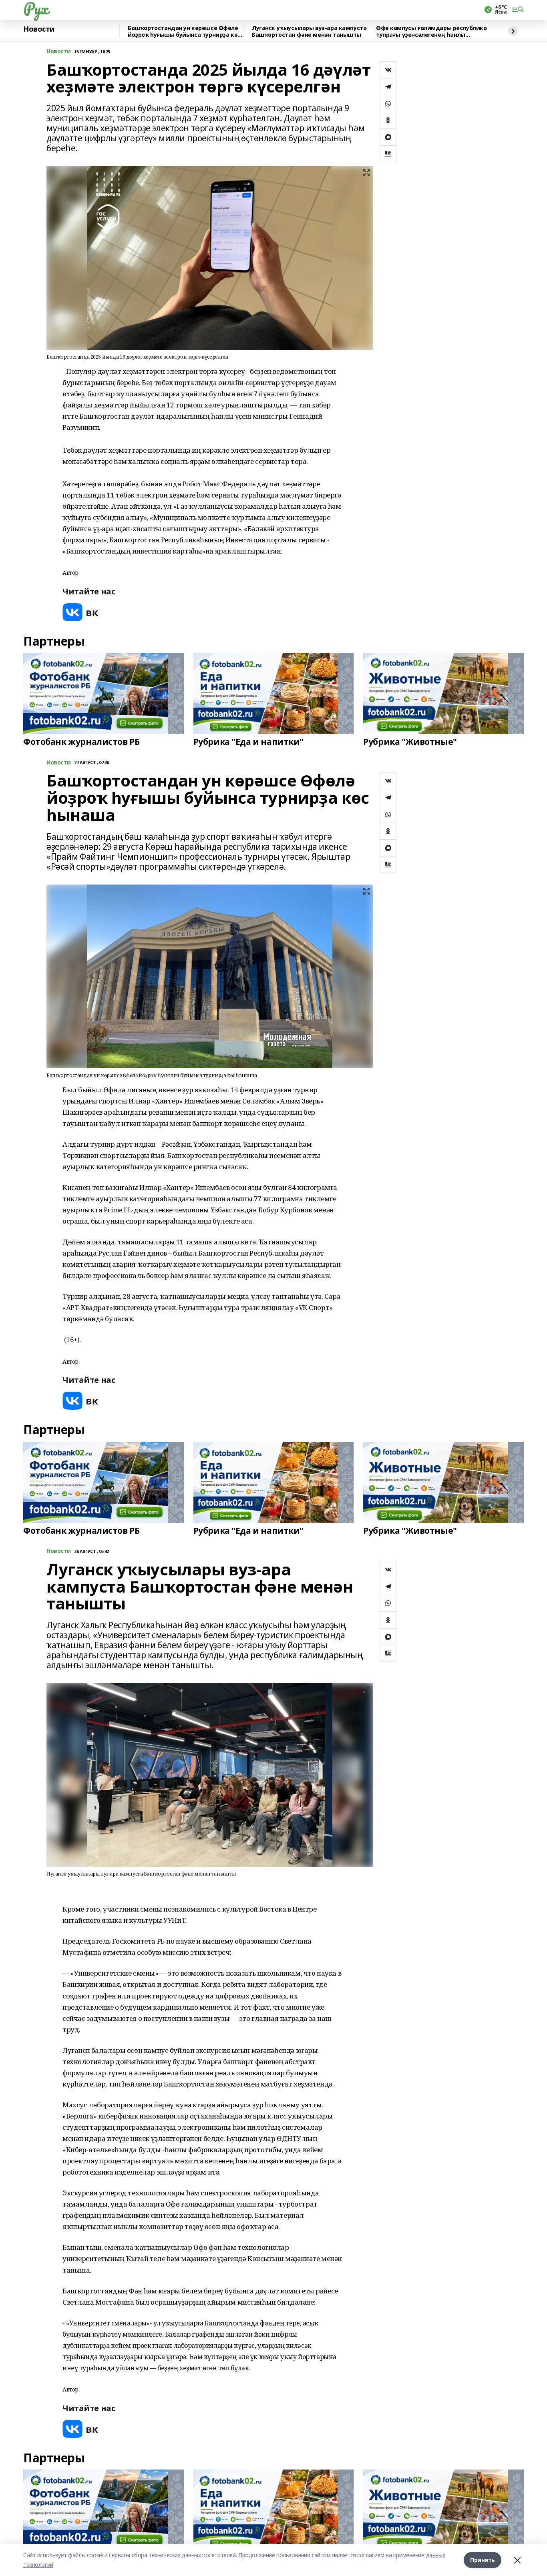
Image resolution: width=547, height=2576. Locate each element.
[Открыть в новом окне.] (80, 612)
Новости (39, 29)
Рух (36, 8)
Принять (483, 2560)
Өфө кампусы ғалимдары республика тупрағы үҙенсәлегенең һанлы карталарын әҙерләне (431, 31)
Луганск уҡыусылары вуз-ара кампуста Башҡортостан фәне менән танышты (309, 31)
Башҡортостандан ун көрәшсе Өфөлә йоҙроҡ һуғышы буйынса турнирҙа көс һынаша (184, 31)
